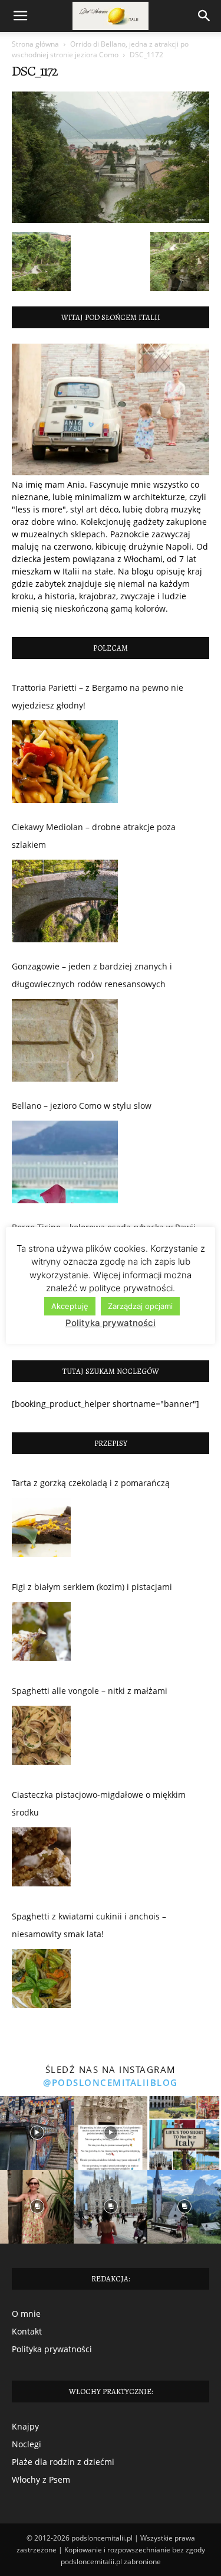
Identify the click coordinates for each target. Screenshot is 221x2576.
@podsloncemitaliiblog (111, 2082)
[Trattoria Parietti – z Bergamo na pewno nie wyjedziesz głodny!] (65, 762)
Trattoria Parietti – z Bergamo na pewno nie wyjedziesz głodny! (98, 696)
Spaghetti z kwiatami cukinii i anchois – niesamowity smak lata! (89, 1925)
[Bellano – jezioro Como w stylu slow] (65, 1162)
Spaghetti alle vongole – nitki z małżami (90, 1691)
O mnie (26, 2314)
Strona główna (35, 44)
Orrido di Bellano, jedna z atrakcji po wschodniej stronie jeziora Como (100, 49)
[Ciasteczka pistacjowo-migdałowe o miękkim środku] (41, 1860)
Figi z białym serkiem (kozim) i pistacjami (92, 1587)
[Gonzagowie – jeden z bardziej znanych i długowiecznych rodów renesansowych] (65, 1040)
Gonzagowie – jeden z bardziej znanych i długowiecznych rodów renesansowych (92, 975)
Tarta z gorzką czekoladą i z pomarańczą (91, 1483)
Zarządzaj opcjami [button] (140, 1306)
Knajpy (25, 2426)
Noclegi (27, 2444)
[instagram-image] (37, 2133)
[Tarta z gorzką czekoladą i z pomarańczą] (41, 1530)
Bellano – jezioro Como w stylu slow (82, 1106)
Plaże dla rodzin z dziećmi (63, 2462)
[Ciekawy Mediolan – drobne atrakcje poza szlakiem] (65, 901)
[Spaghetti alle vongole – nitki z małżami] (41, 1738)
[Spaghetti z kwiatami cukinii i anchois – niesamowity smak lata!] (41, 1981)
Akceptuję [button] (70, 1306)
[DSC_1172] (111, 220)
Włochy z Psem (41, 2479)
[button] (20, 16)
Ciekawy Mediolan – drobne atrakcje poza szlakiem (94, 836)
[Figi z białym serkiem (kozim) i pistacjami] (41, 1634)
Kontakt (27, 2331)
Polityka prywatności (52, 2349)
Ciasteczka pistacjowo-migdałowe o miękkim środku (99, 1803)
